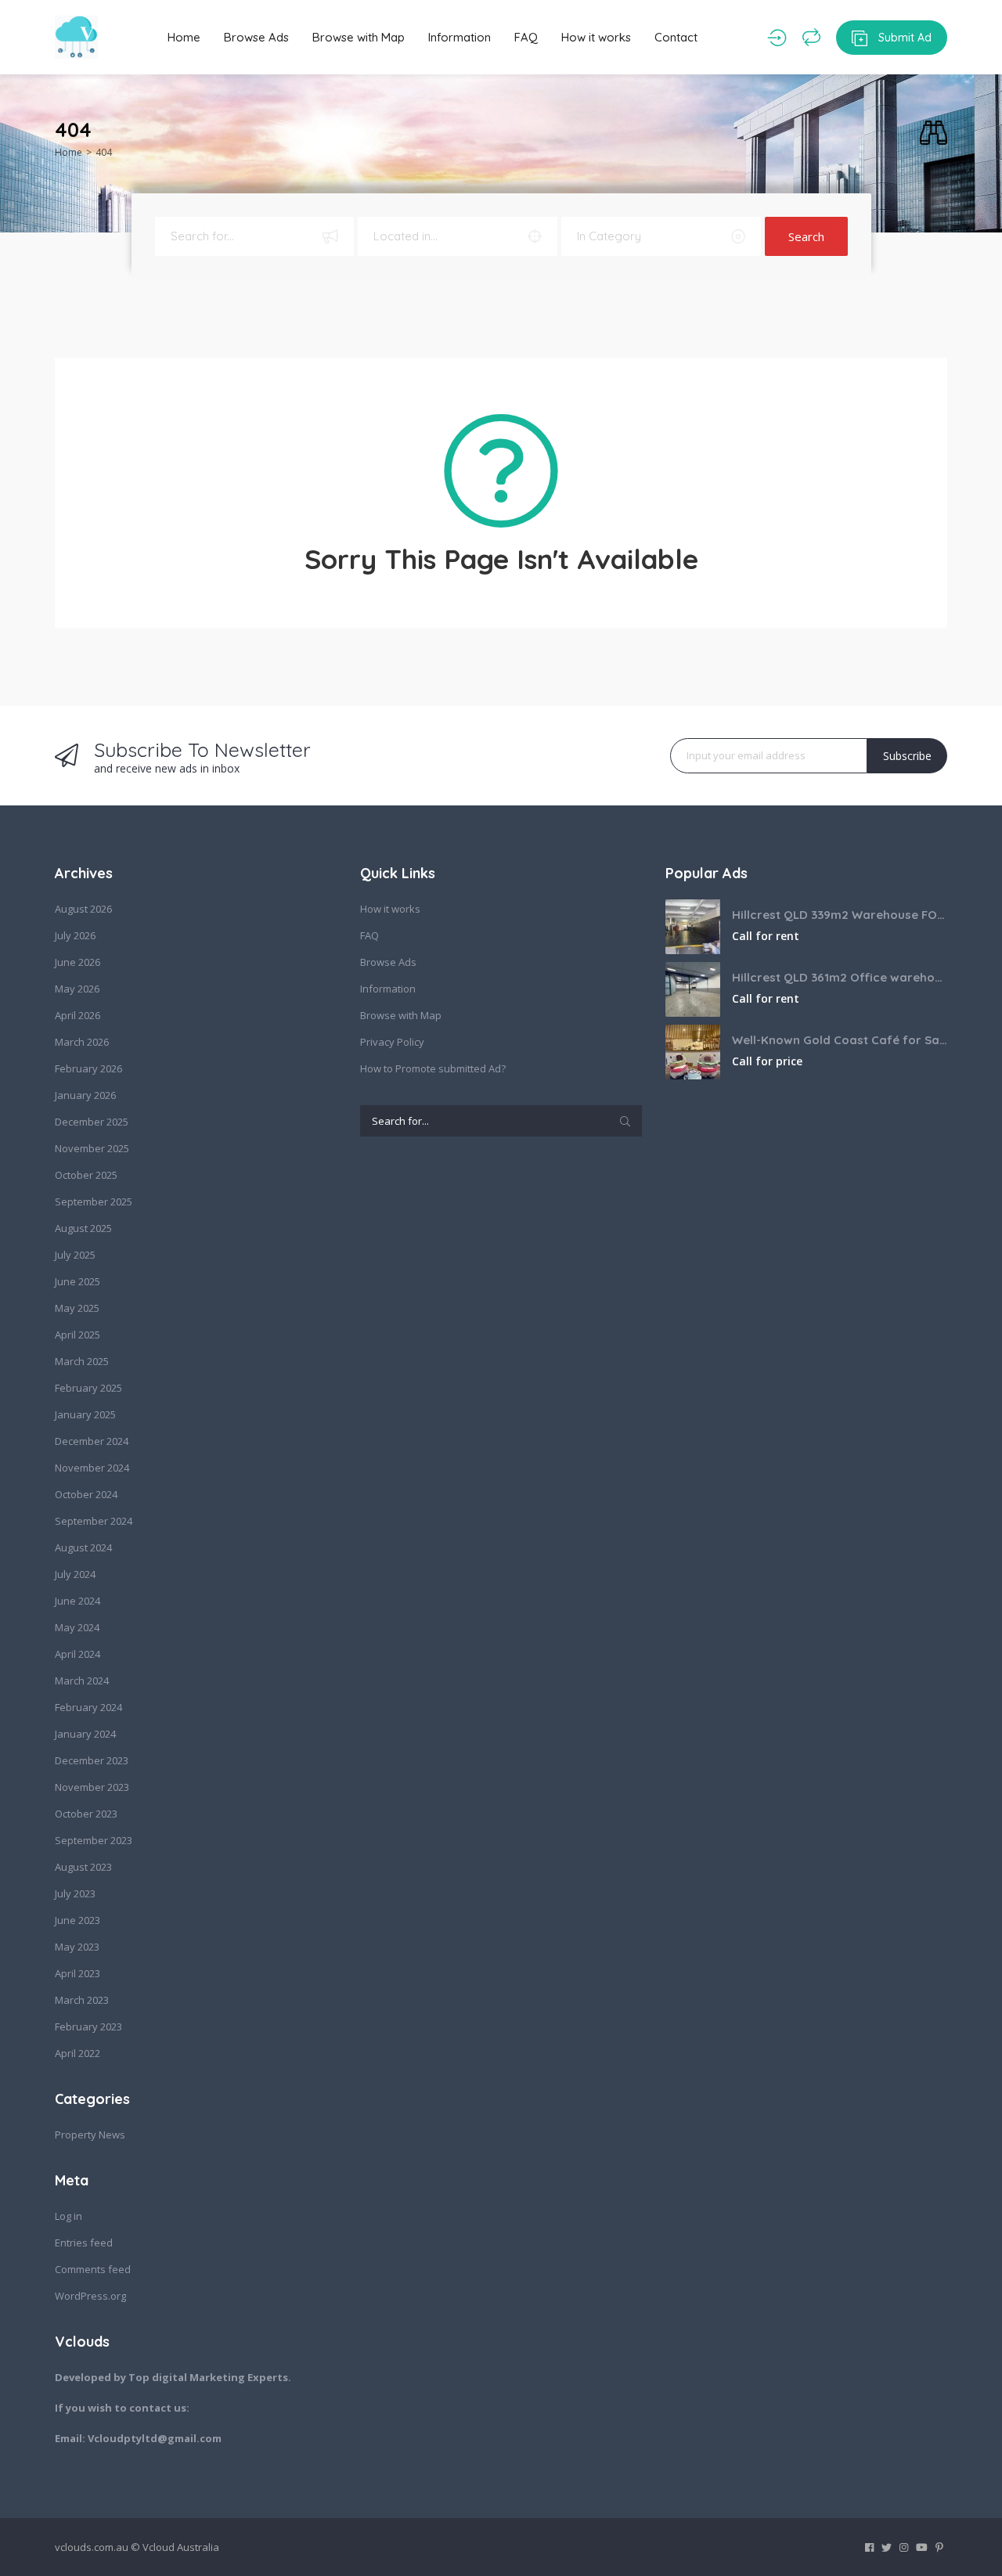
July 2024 (75, 1574)
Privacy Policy (392, 1042)
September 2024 (94, 1521)
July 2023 (75, 1893)
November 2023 (92, 1787)
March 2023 (82, 2000)
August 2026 (83, 909)
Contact (676, 37)
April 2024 (77, 1654)
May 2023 (77, 1947)
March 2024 (82, 1681)
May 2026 (77, 989)
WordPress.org (90, 2296)
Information (460, 37)
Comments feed (93, 2269)
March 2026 (82, 1042)
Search (806, 236)
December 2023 (92, 1760)
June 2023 (77, 1920)
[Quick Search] (934, 133)
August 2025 (83, 1228)
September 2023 (94, 1840)
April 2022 (77, 2053)
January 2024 (85, 1734)
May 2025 (77, 1308)
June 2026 (77, 962)
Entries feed (84, 2243)
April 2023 (77, 1973)
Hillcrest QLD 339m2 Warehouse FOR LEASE (840, 915)
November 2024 (92, 1468)
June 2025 (77, 1281)
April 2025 (77, 1335)
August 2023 (83, 1867)
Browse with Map (359, 37)
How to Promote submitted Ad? (433, 1068)
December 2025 (92, 1122)
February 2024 (88, 1707)
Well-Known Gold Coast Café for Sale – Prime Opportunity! (840, 1040)
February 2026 (88, 1068)
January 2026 (85, 1095)
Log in (68, 2216)
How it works (596, 37)
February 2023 (88, 2027)
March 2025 (82, 1361)
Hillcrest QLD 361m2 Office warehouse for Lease (840, 977)
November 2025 (92, 1148)
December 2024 (92, 1441)
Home (184, 37)
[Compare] (811, 38)
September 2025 (94, 1202)
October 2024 (86, 1494)
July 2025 (75, 1255)
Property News (90, 2135)
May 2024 (77, 1627)
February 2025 (88, 1388)
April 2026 (77, 1015)
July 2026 (75, 935)
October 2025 (86, 1175)
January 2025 (85, 1414)
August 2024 (83, 1547)
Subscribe (907, 756)
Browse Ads (256, 37)
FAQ (526, 37)
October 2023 (86, 1814)
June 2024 (77, 1601)
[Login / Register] (777, 38)
